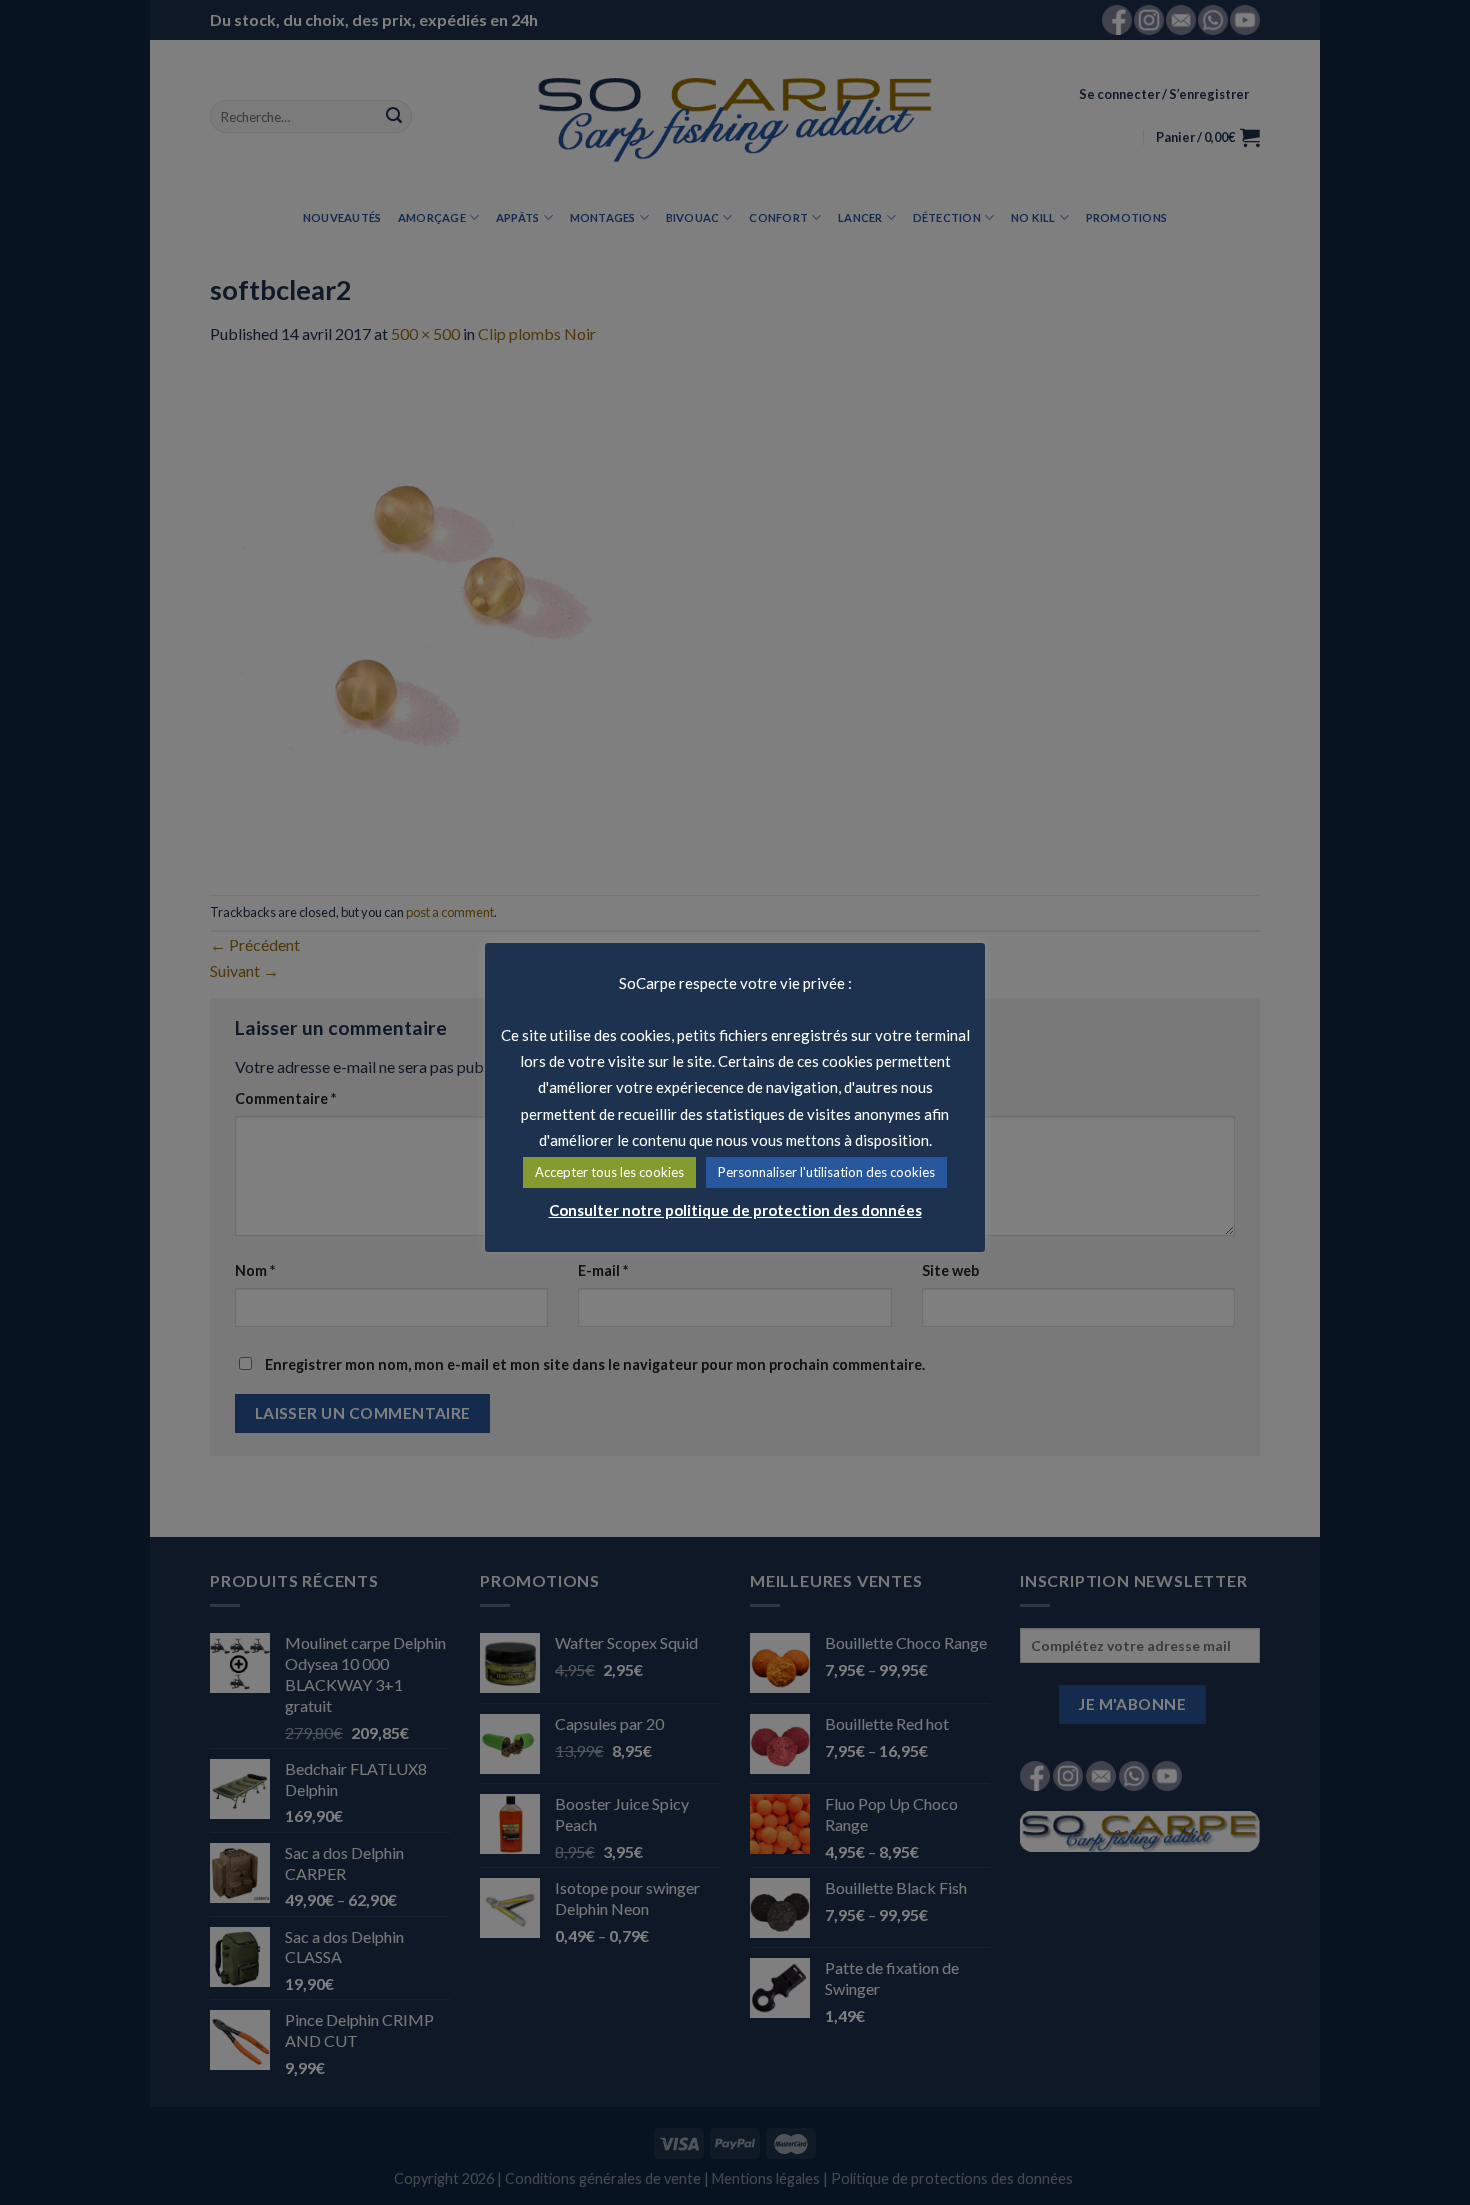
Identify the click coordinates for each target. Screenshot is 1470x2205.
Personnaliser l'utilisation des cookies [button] (826, 1172)
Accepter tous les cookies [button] (609, 1172)
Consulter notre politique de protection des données (735, 1210)
